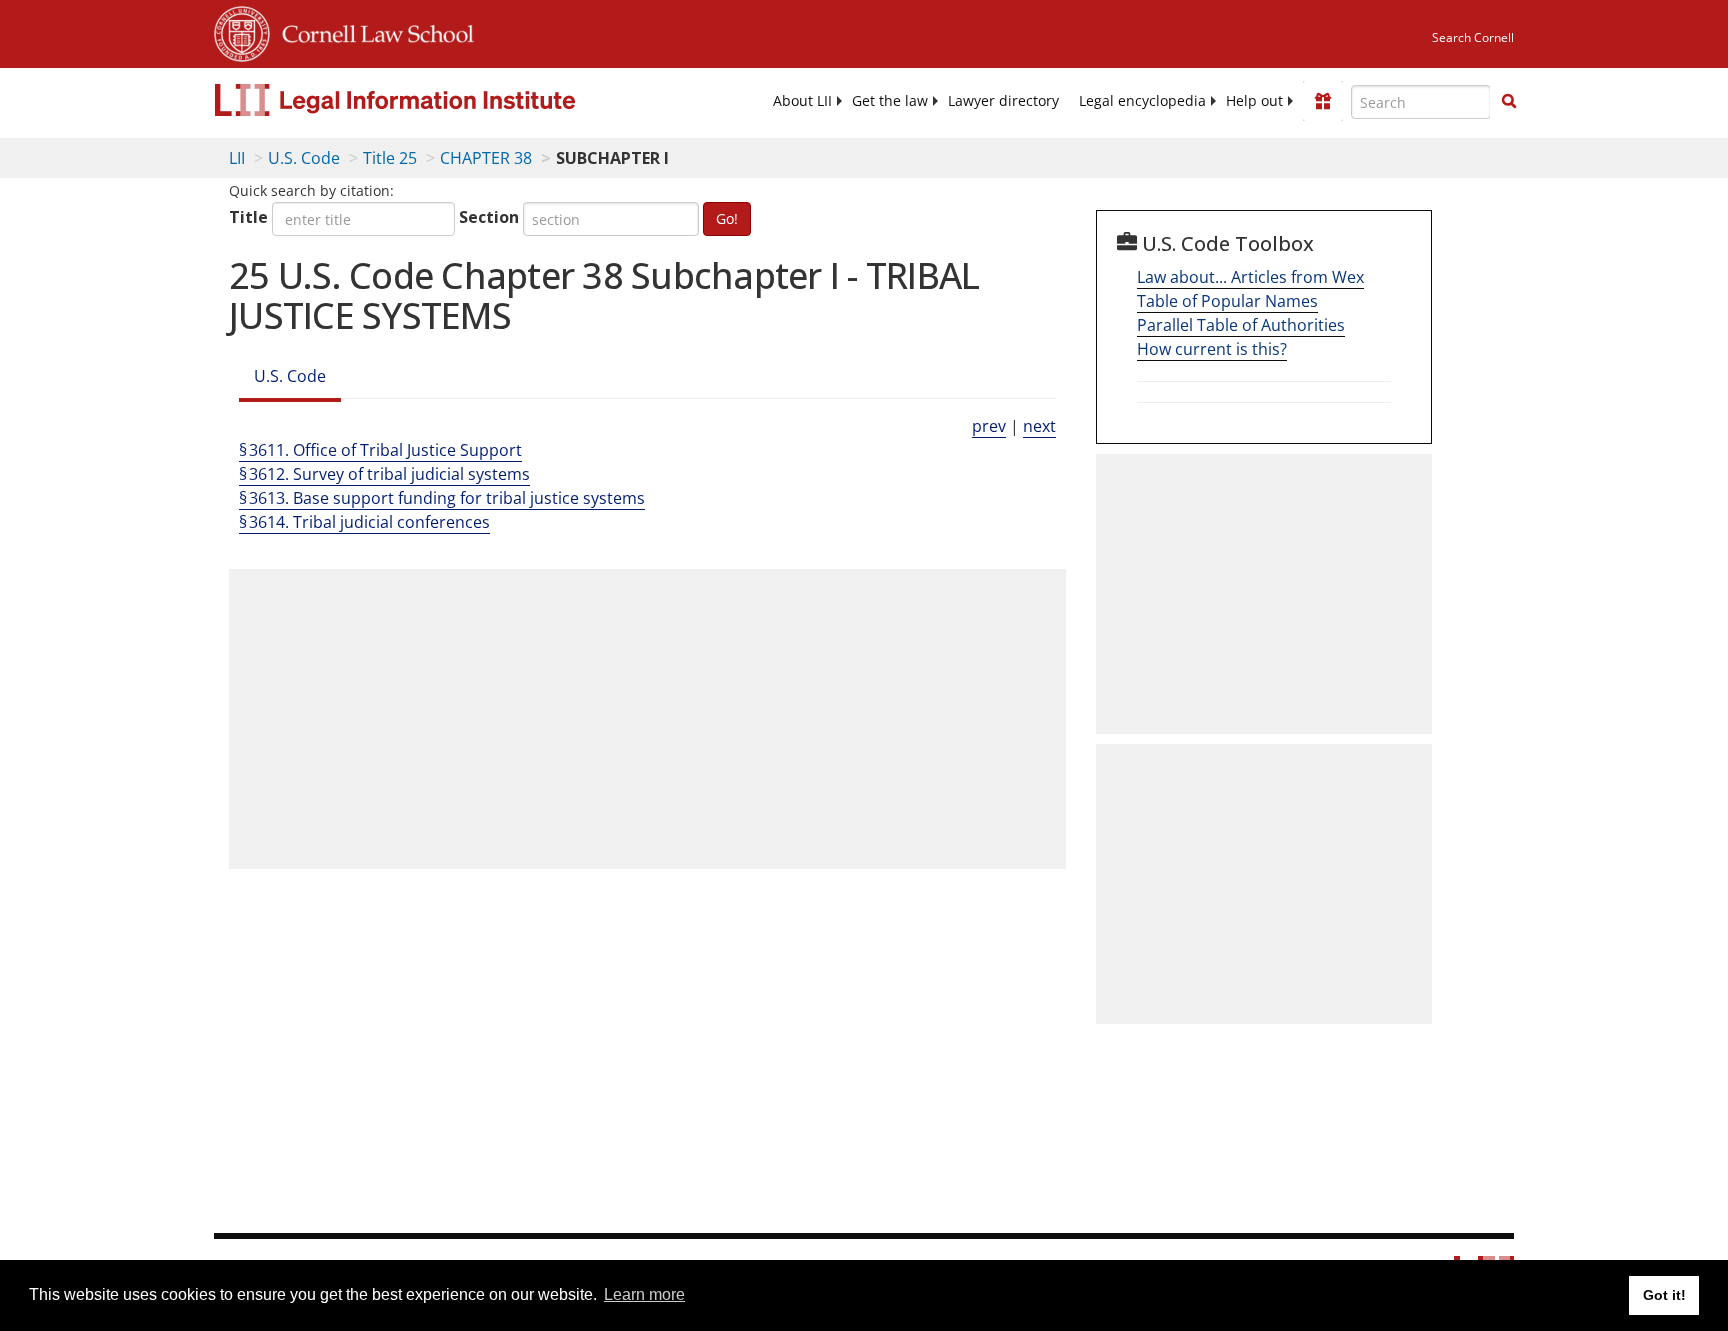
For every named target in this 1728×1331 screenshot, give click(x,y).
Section (489, 217)
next (1039, 426)
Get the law (890, 101)
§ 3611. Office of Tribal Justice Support (380, 450)
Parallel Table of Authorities (1241, 325)
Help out (1254, 101)
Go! (727, 218)
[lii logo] (439, 100)
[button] (1509, 101)
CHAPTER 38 (486, 158)
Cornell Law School (372, 31)
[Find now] (1509, 102)
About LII (802, 101)
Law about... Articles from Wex (1250, 277)
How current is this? (1212, 349)
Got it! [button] (1664, 1295)
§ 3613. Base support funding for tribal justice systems (442, 498)
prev (989, 426)
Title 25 (390, 158)
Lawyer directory (1003, 101)
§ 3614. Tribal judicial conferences (364, 522)
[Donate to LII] (1323, 101)
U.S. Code (304, 158)
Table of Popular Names (1227, 301)
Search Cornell (1473, 37)
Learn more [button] (644, 1294)
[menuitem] (802, 101)
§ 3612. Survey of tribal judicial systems (384, 474)
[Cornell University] (242, 31)
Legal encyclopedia (1142, 101)
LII (237, 158)
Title (248, 217)
